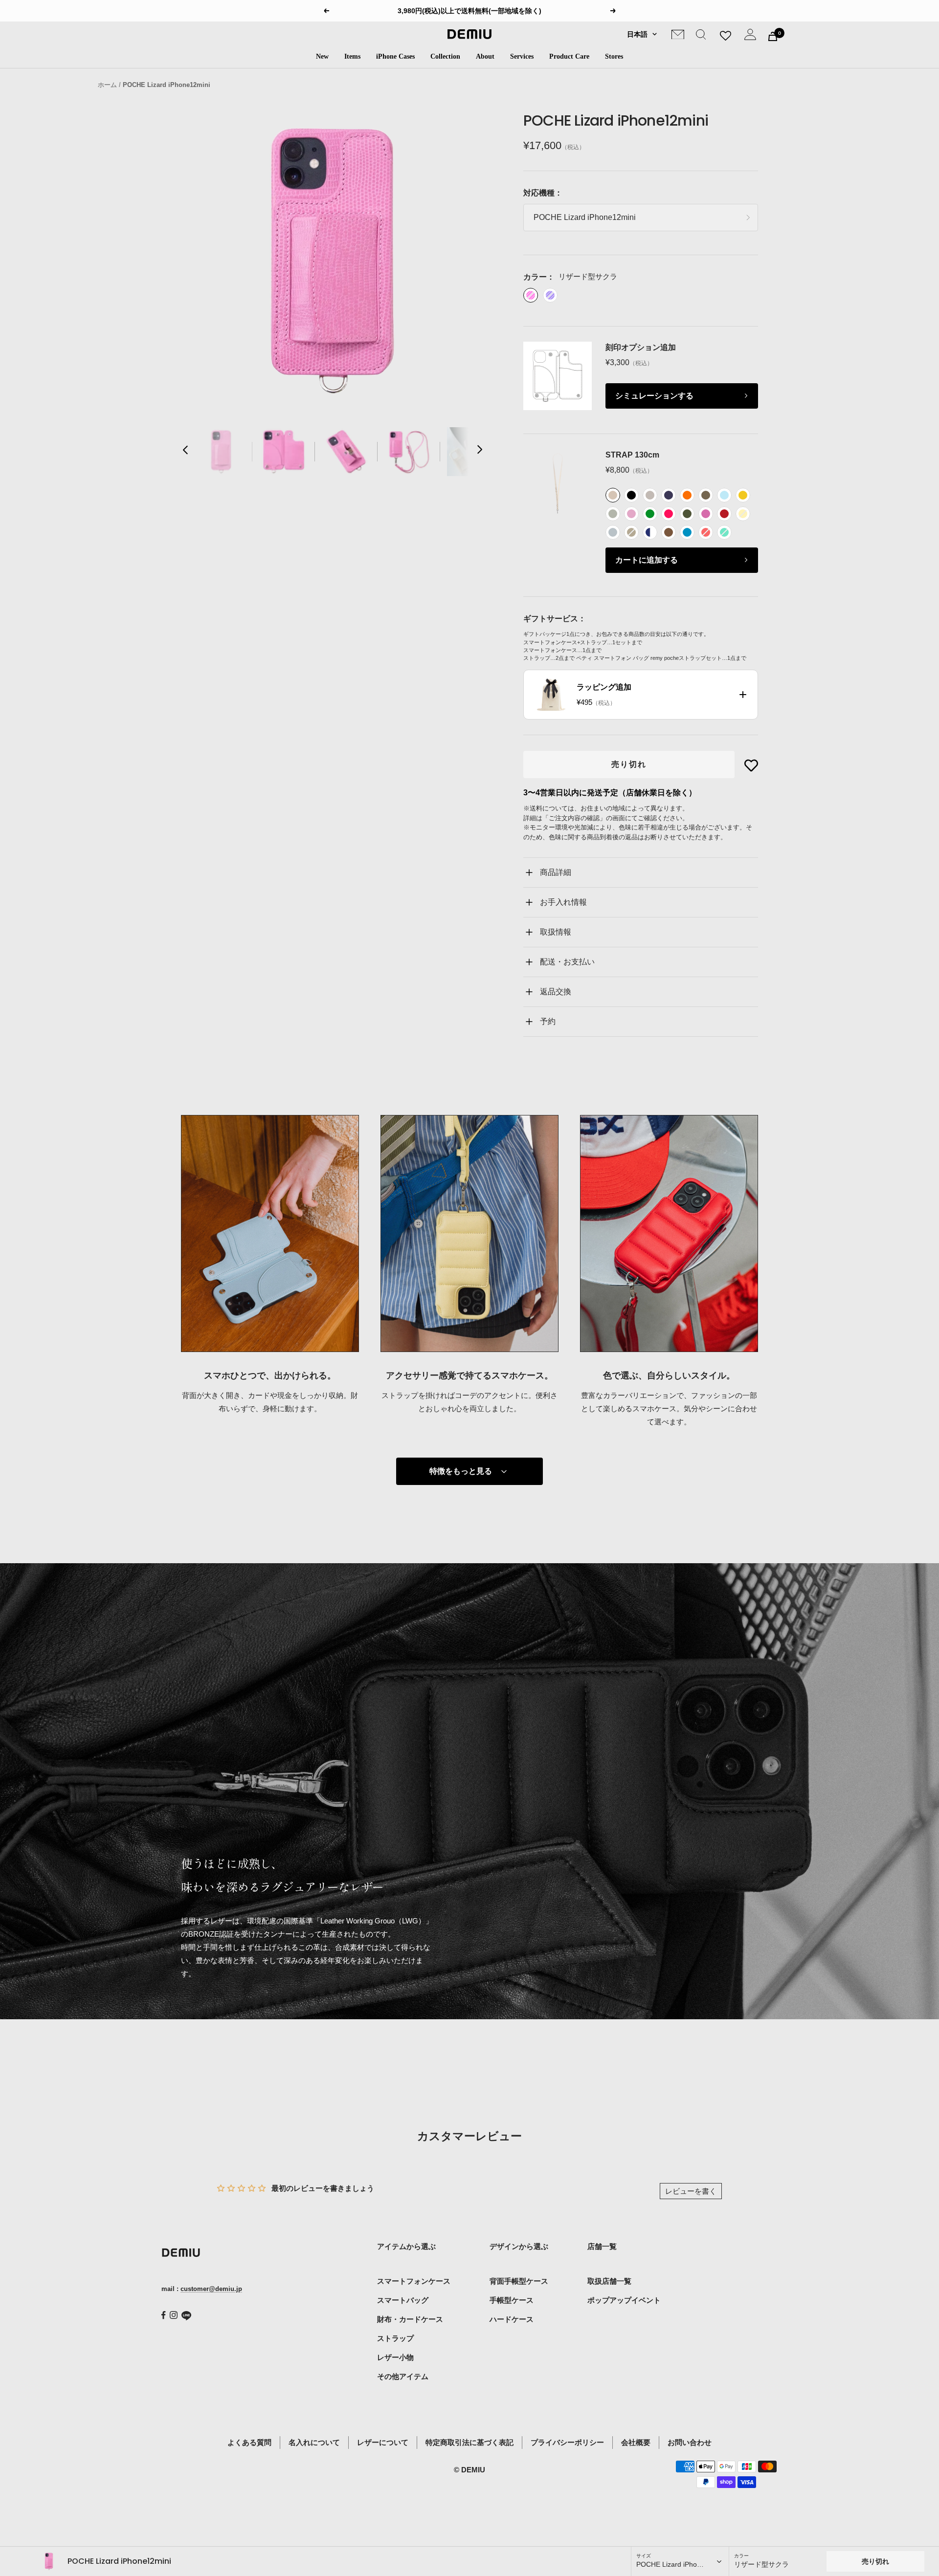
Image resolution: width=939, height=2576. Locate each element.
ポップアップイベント (624, 2300)
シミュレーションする (654, 396)
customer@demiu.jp (211, 2289)
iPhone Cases (395, 56)
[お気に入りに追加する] (751, 765)
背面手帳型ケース (519, 2281)
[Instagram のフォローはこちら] (174, 2315)
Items (352, 56)
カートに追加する (647, 560)
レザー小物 (395, 2357)
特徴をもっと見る (461, 1471)
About (485, 56)
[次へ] (479, 452)
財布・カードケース (410, 2319)
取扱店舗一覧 (609, 2281)
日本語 (637, 34)
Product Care (569, 56)
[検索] (701, 36)
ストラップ (395, 2338)
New (322, 56)
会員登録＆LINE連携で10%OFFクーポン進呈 (471, 11)
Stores (614, 56)
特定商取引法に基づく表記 (469, 2442)
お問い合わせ (690, 2442)
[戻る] (186, 452)
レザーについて (383, 2442)
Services (522, 56)
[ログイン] (750, 36)
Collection (445, 56)
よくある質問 (249, 2442)
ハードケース (512, 2319)
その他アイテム (403, 2376)
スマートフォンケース (414, 2281)
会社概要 (636, 2442)
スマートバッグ (403, 2300)
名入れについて (314, 2442)
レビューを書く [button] (691, 2191)
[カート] (773, 36)
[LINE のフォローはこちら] (186, 2316)
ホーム (107, 85)
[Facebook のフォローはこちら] (164, 2315)
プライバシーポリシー (567, 2442)
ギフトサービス (551, 619)
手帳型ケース (512, 2300)
